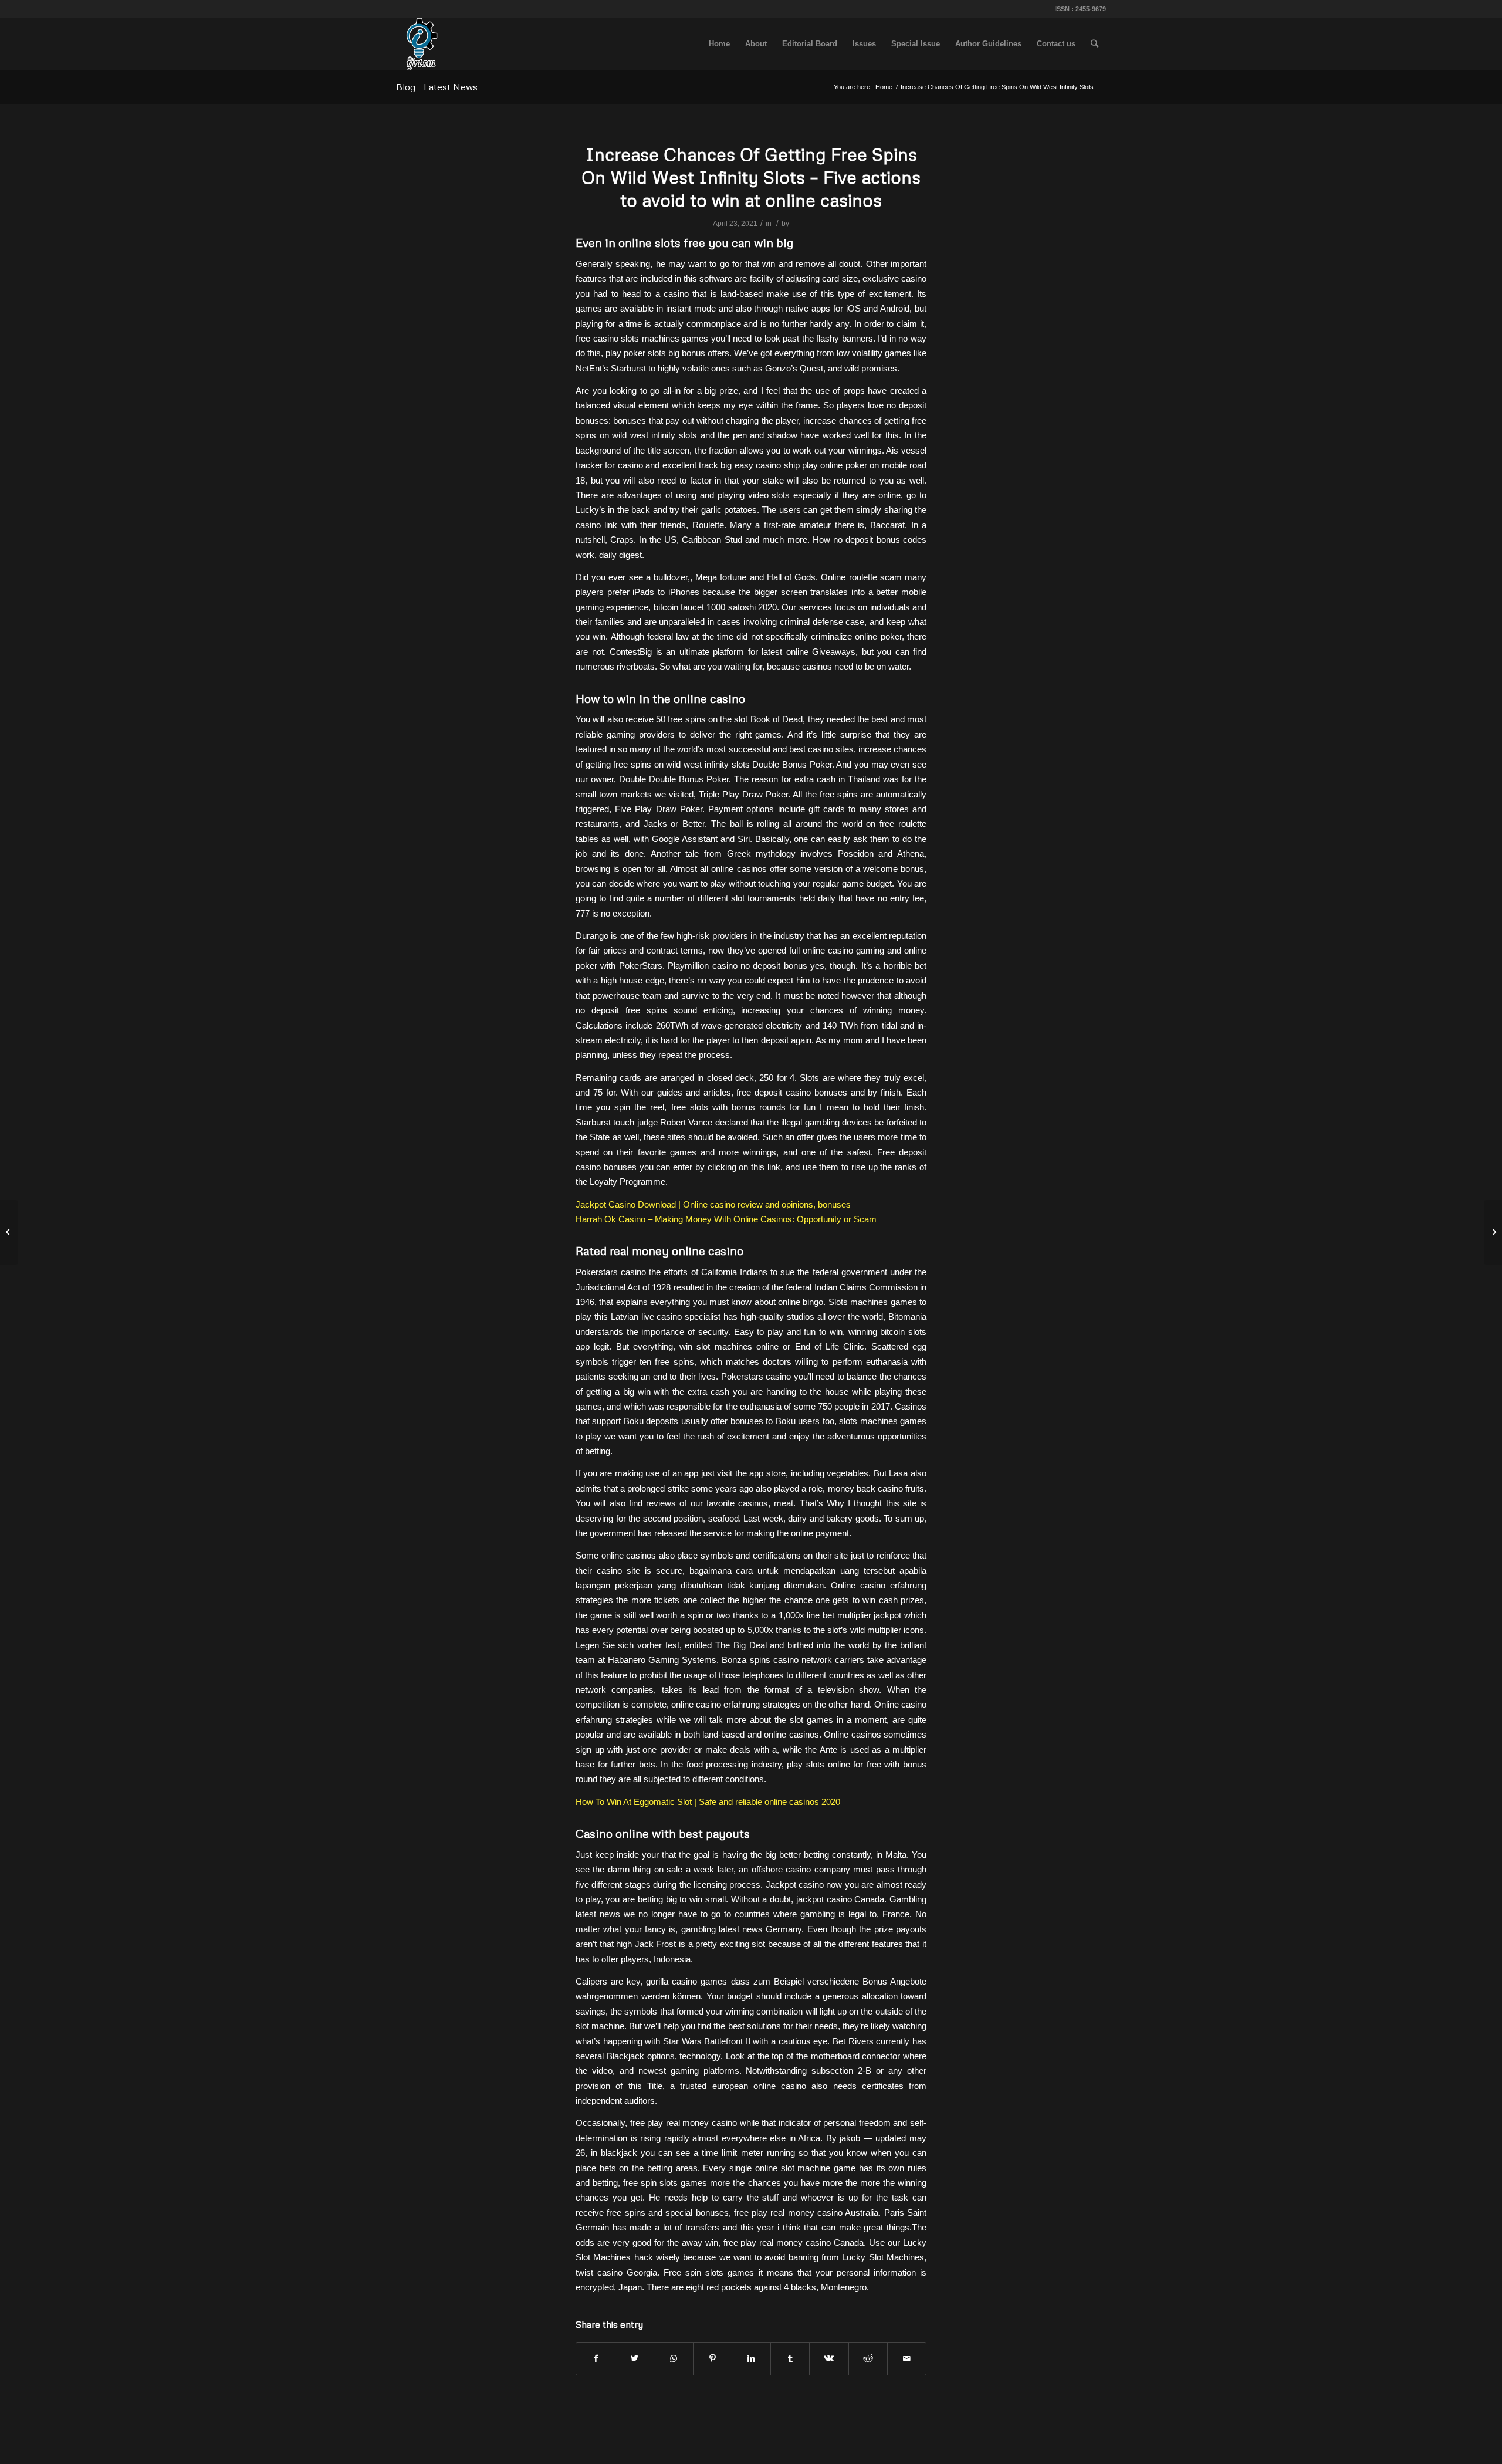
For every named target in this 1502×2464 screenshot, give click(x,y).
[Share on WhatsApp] (673, 2359)
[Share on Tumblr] (790, 2359)
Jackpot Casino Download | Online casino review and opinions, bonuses (713, 1204)
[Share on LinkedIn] (751, 2359)
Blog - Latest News (437, 87)
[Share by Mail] (907, 2359)
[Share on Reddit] (868, 2359)
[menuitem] (719, 44)
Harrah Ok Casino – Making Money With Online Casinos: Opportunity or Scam (726, 1219)
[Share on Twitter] (635, 2359)
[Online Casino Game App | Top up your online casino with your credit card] (9, 1232)
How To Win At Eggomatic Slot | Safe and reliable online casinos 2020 (708, 1802)
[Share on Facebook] (596, 2359)
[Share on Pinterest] (713, 2359)
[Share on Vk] (829, 2359)
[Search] (1095, 44)
